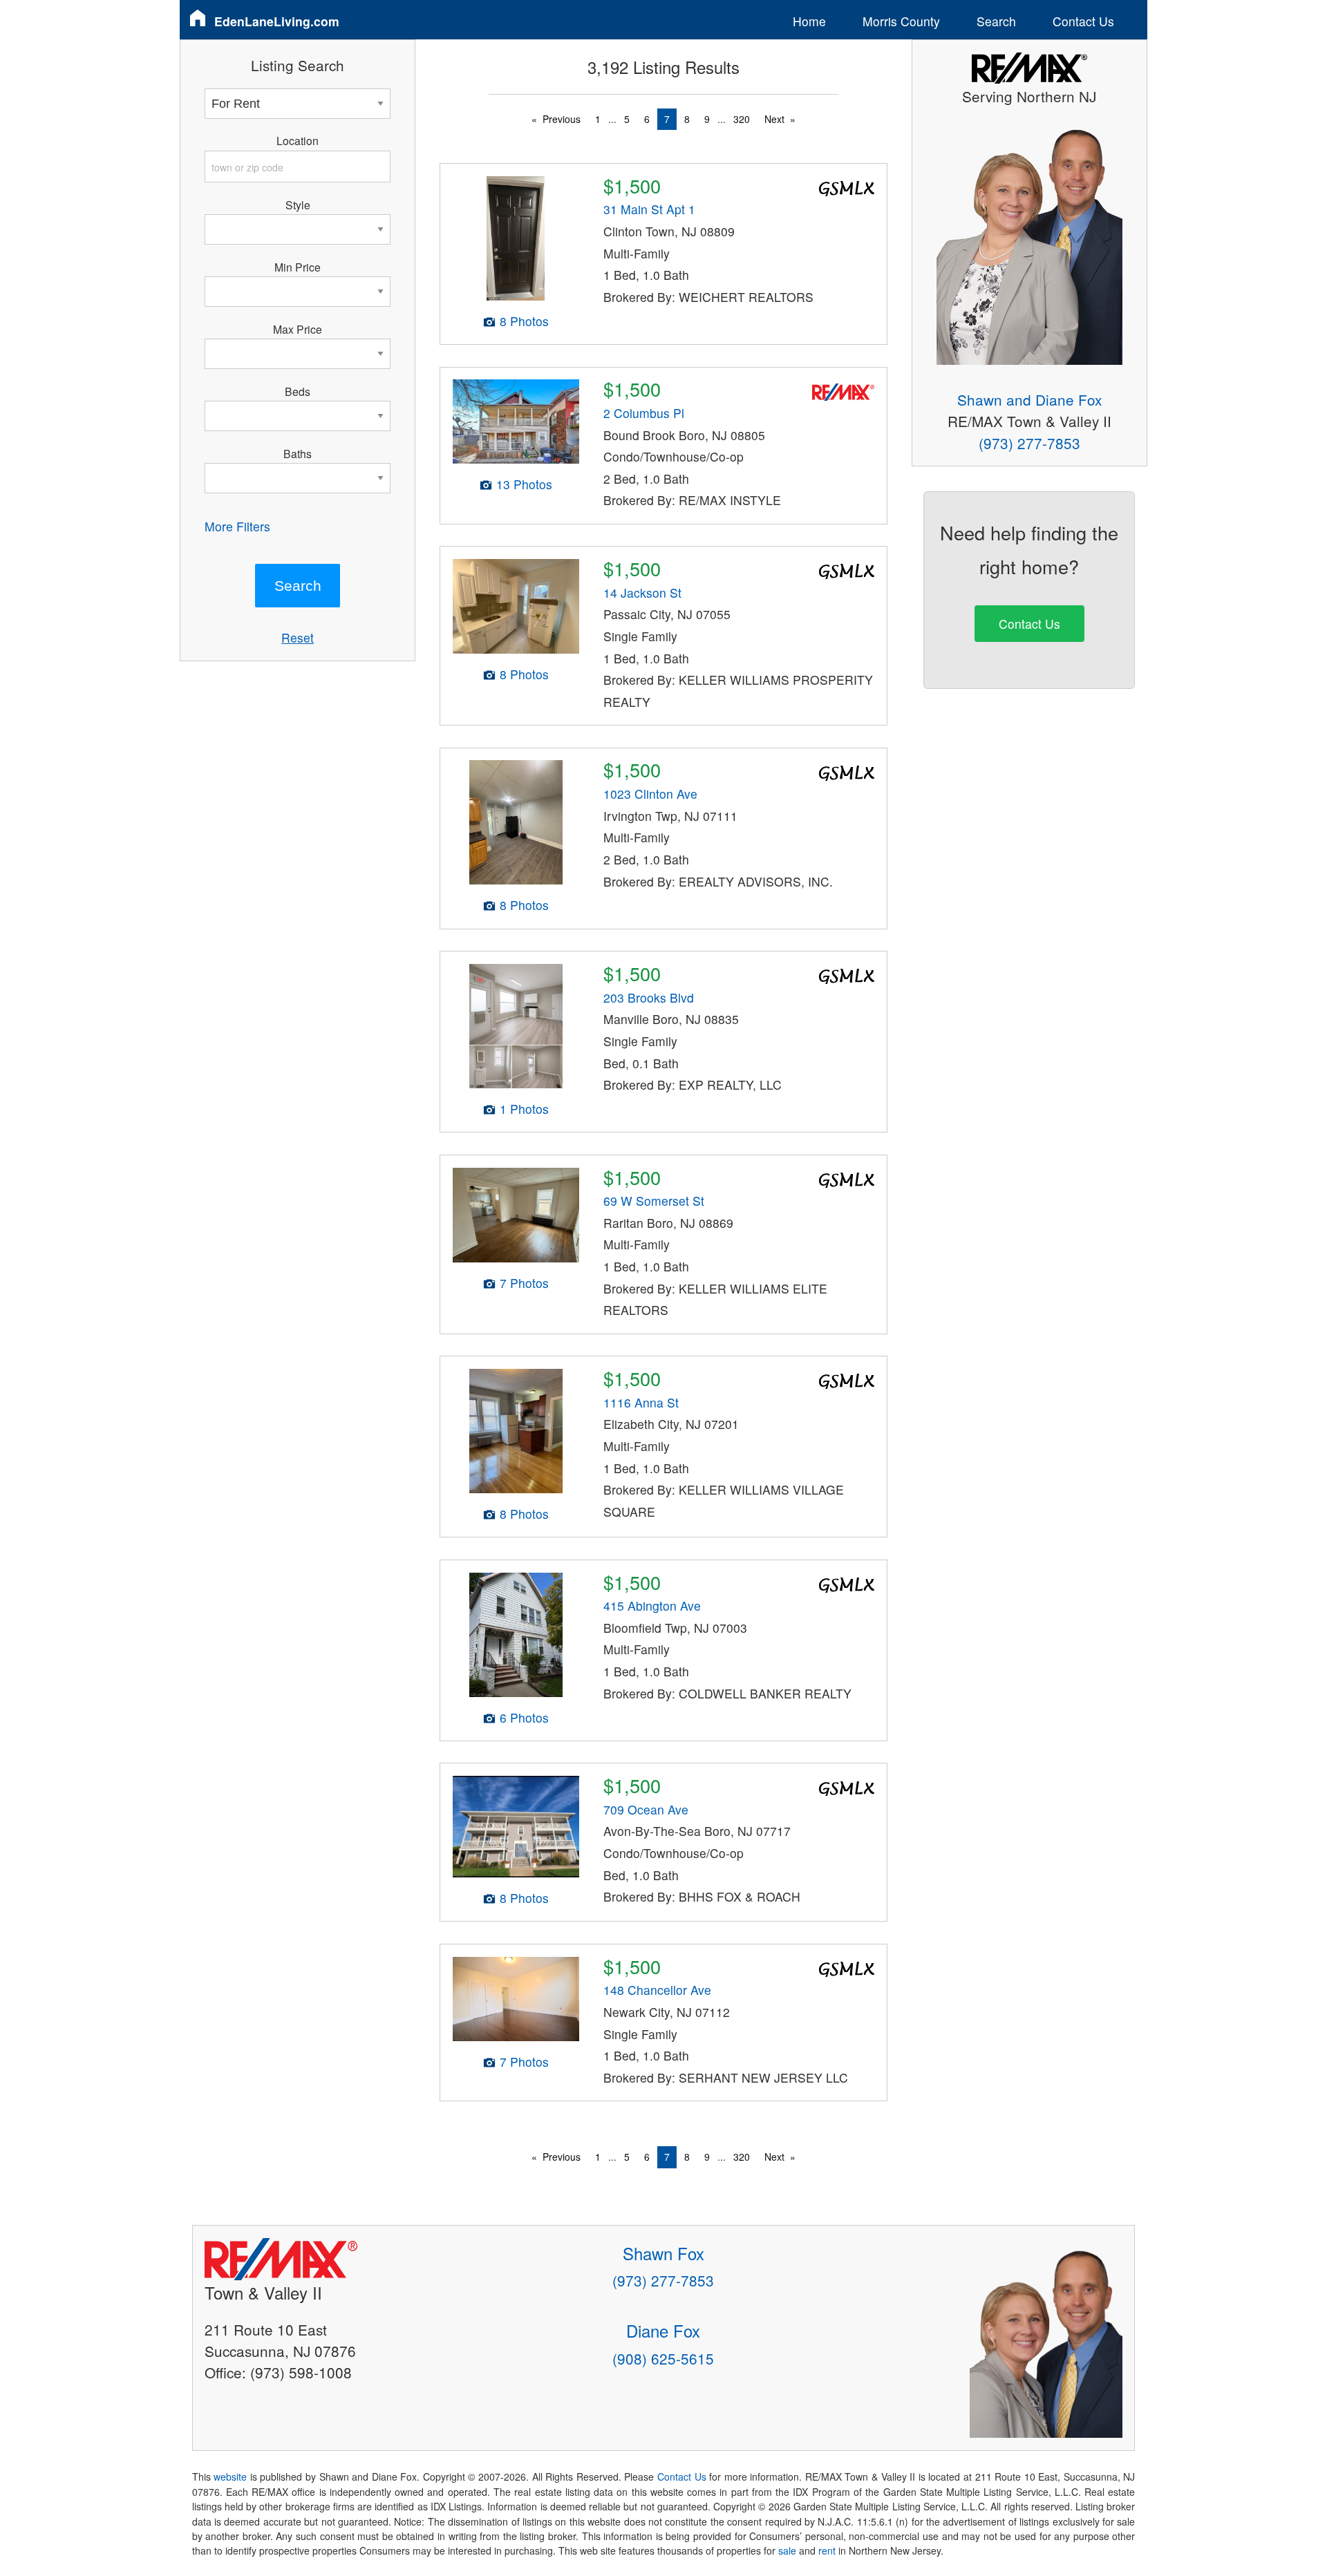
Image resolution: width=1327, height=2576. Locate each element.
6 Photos (524, 1717)
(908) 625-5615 (663, 2358)
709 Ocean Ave (646, 1809)
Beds (298, 391)
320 (742, 119)
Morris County (901, 21)
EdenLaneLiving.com (277, 21)
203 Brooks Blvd (649, 997)
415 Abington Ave (652, 1606)
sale (787, 2550)
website (230, 2476)
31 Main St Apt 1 (649, 209)
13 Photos (524, 484)
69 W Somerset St (654, 1201)
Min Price (298, 267)
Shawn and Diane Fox (1029, 399)
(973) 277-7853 (1029, 443)
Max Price (298, 329)
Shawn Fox (663, 2253)
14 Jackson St (642, 593)
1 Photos (524, 1109)
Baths (298, 453)
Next (774, 119)
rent (827, 2550)
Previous (562, 119)
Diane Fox (663, 2330)
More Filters (237, 526)
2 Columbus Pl (644, 413)
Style (298, 205)
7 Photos (524, 1283)
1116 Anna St (641, 1402)
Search (996, 21)
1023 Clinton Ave (650, 794)
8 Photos (524, 321)
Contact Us (1083, 21)
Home (809, 21)
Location (298, 140)
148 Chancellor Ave (657, 1990)
